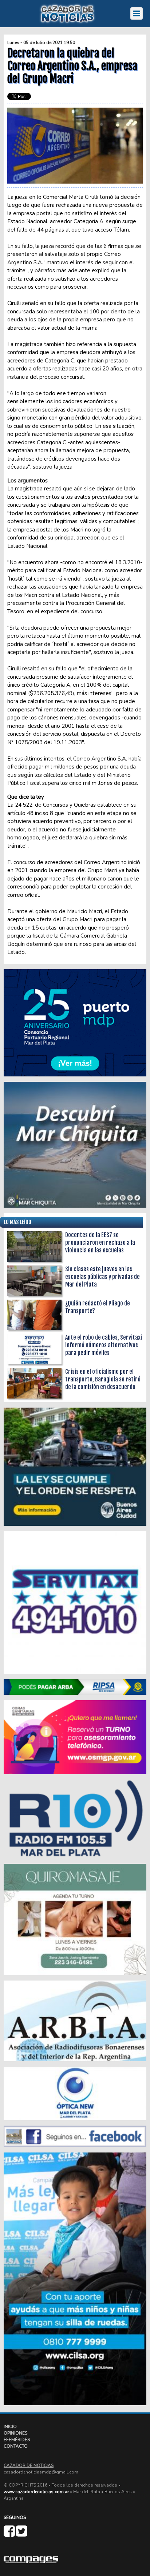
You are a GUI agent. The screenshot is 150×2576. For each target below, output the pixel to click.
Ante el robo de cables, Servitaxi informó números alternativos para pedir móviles (104, 1345)
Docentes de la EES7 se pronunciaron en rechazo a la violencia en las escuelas (100, 1243)
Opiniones (15, 2433)
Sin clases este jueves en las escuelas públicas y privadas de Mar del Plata (102, 1277)
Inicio (10, 2427)
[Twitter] (22, 2534)
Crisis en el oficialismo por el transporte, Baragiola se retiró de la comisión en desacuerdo (103, 1379)
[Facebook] (10, 2534)
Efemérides (17, 2440)
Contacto (16, 2446)
